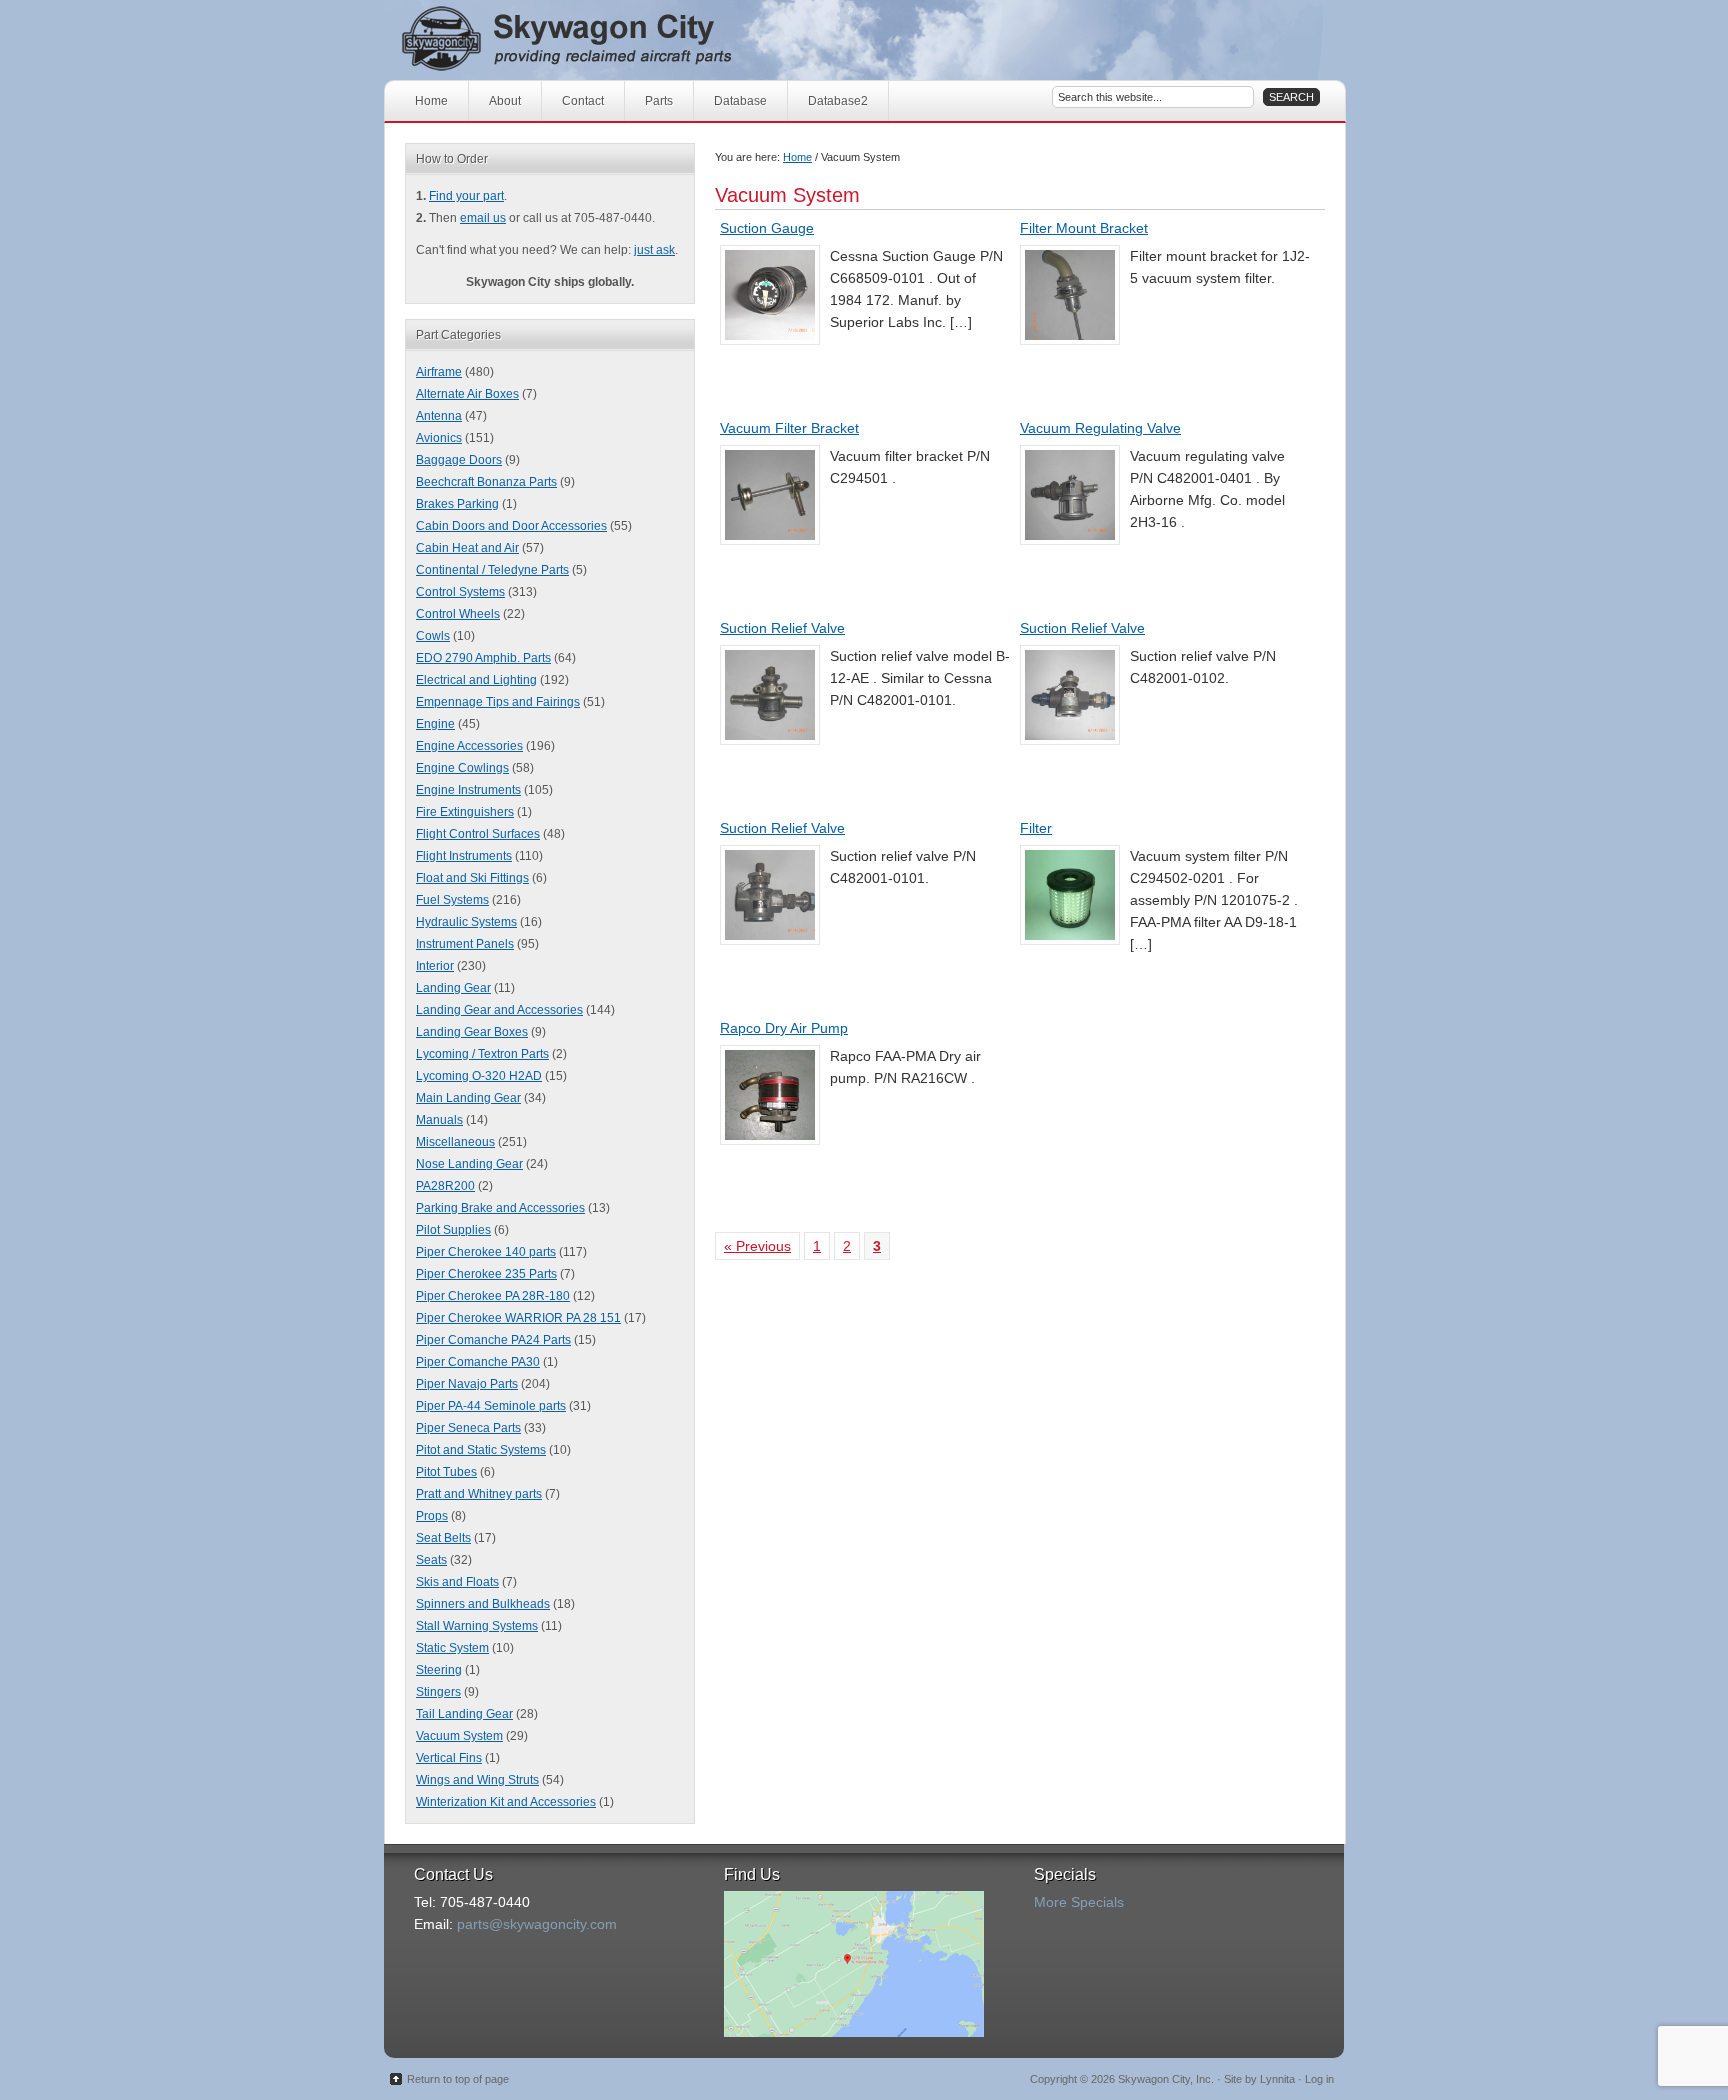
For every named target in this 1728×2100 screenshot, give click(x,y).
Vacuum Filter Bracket (789, 428)
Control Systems (460, 592)
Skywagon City (601, 40)
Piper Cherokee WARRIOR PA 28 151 (518, 1318)
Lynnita (1277, 2079)
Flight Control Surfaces (478, 834)
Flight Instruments (464, 856)
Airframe (439, 372)
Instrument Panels (465, 944)
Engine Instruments (468, 790)
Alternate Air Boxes (467, 394)
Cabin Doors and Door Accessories (511, 526)
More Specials (1079, 1902)
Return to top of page (458, 2079)
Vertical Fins (449, 1758)
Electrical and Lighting (476, 680)
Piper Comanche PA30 (478, 1362)
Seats (431, 1560)
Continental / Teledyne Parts (492, 570)
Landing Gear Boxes (472, 1032)
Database (740, 101)
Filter (1036, 828)
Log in (1319, 2079)
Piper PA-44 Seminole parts (491, 1406)
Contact (583, 101)
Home (431, 101)
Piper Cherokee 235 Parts (486, 1274)
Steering (439, 1670)
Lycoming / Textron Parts (482, 1054)
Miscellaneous (455, 1142)
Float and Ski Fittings (472, 878)
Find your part (466, 196)
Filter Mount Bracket (1084, 228)
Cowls (433, 636)
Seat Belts (443, 1538)
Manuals (439, 1120)
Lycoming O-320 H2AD (479, 1076)
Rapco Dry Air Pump (784, 1028)
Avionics (439, 438)
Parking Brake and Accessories (500, 1208)
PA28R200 (445, 1186)
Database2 (838, 101)
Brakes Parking (457, 504)
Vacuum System (459, 1736)
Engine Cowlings (462, 768)
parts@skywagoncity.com (537, 1924)
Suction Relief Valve (782, 628)
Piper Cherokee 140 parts (486, 1252)
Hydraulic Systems (466, 922)
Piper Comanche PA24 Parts (493, 1340)
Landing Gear (453, 988)
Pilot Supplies (453, 1230)
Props (432, 1516)
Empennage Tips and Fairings (498, 702)
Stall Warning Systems (477, 1626)
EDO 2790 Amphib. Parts (483, 658)
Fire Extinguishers (465, 812)
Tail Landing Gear (464, 1714)
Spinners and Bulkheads (483, 1604)
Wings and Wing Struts (477, 1780)
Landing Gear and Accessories (499, 1010)
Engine (435, 724)
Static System (452, 1648)
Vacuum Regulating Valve (1100, 428)
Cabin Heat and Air (467, 548)
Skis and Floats (457, 1582)
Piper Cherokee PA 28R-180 (493, 1296)
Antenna (439, 416)
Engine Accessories (469, 746)
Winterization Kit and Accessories (506, 1802)
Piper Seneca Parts (468, 1428)
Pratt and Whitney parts (479, 1494)
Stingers (438, 1692)
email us (483, 218)
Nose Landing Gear (469, 1164)
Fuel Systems (452, 900)
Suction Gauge (767, 228)
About (505, 101)
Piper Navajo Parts (467, 1384)
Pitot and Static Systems (481, 1450)
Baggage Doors (459, 460)
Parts (659, 101)
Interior (435, 966)
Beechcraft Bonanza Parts (486, 482)
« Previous (757, 1246)
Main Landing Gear (468, 1098)
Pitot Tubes (446, 1472)
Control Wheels (458, 614)
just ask (654, 250)
